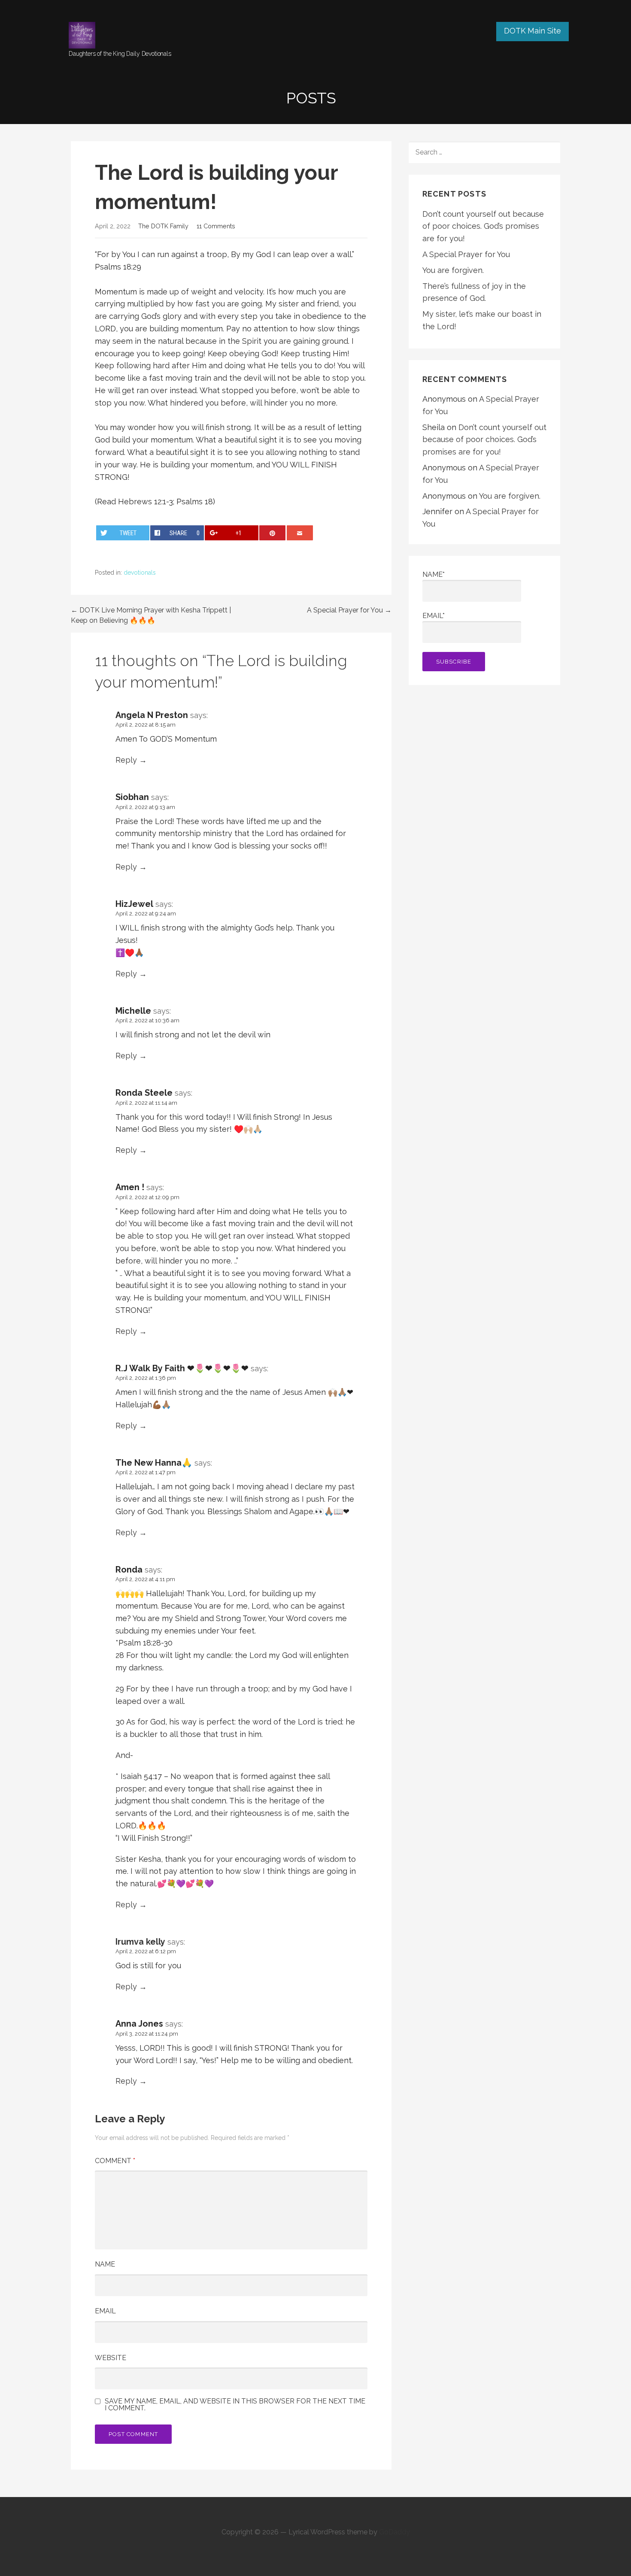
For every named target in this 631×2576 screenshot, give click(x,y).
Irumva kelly (140, 1942)
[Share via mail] (300, 533)
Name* (434, 574)
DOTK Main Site (532, 31)
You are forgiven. (453, 270)
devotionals (140, 573)
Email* (434, 616)
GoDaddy (394, 2532)
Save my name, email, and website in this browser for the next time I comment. (235, 2405)
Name (105, 2264)
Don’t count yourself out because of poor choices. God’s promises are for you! (483, 226)
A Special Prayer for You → (349, 610)
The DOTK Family (163, 226)
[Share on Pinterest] (272, 533)
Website (111, 2358)
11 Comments (216, 226)
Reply (126, 760)
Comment (115, 2161)
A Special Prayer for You (466, 254)
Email (105, 2311)
